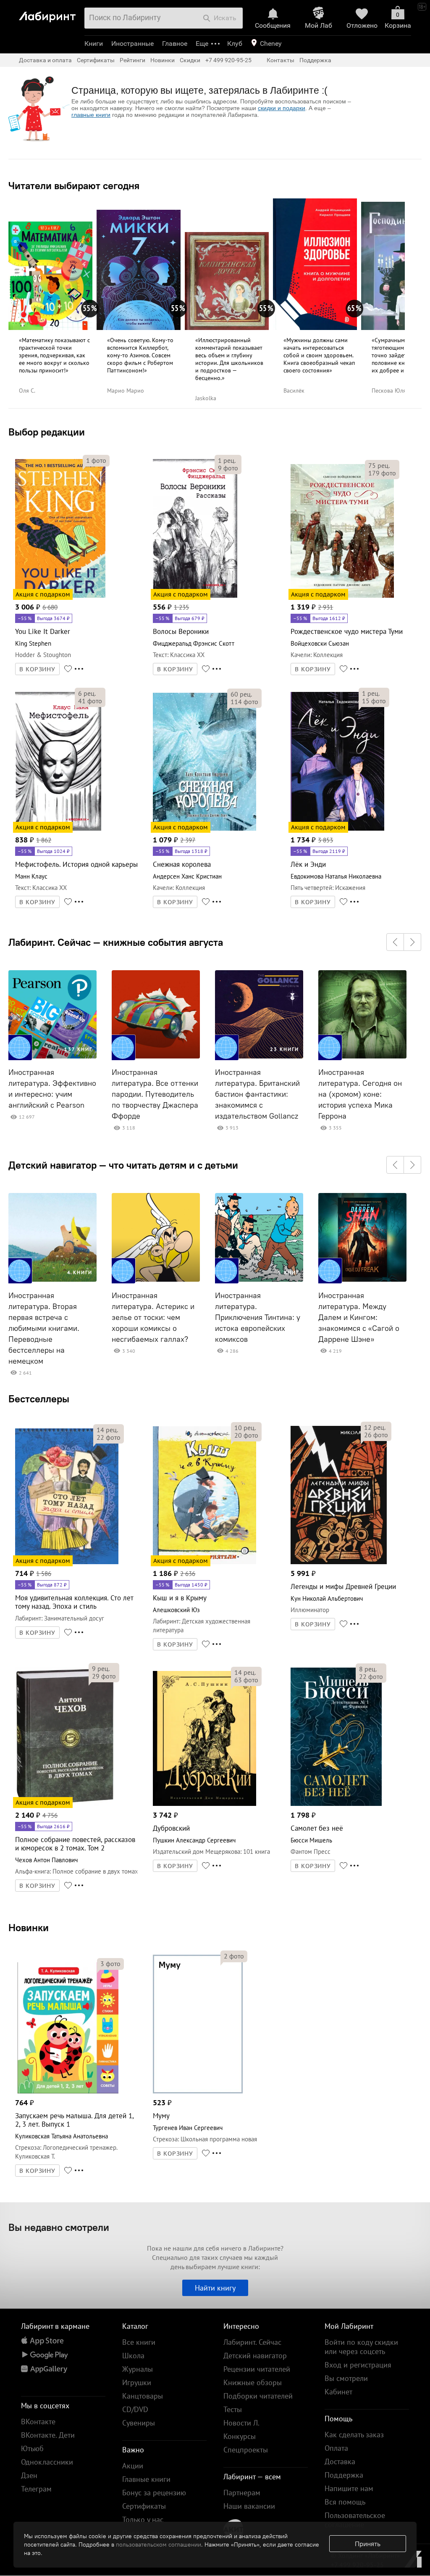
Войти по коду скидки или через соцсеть (361, 2347)
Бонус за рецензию (154, 2493)
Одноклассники (47, 2462)
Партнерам (242, 2493)
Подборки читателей (258, 2396)
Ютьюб (32, 2448)
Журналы (138, 2369)
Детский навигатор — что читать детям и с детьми (123, 1165)
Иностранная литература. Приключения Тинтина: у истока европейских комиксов (258, 1317)
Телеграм (36, 2489)
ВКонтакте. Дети (48, 2435)
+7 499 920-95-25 (228, 60)
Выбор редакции (47, 432)
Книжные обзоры (253, 2382)
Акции (133, 2466)
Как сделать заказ (354, 2435)
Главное (175, 44)
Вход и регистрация (358, 2365)
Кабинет (338, 2392)
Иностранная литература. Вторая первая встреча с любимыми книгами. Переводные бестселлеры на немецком (44, 1328)
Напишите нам (349, 2488)
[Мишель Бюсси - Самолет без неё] (336, 1804)
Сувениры (139, 2423)
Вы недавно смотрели (59, 2227)
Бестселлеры (39, 1399)
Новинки (29, 1927)
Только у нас (143, 2519)
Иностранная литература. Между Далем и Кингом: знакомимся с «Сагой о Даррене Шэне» (359, 1317)
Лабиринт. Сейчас (252, 2342)
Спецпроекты (246, 2450)
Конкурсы (240, 2436)
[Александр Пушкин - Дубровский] (205, 1804)
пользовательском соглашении (159, 2544)
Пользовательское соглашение (355, 2520)
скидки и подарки (282, 108)
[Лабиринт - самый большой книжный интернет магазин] (49, 13)
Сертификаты (96, 60)
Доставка (340, 2461)
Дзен (29, 2475)
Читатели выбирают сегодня (74, 185)
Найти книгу (215, 2288)
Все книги (139, 2342)
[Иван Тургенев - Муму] (198, 2092)
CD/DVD (135, 2409)
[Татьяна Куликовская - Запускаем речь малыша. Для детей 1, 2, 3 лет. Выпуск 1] (67, 2092)
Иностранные (132, 44)
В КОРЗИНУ (37, 669)
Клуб (235, 44)
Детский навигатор (255, 2356)
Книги (94, 44)
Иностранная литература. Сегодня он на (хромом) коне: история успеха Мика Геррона (360, 1094)
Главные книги (146, 2479)
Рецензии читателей (257, 2369)
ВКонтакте (38, 2422)
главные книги (91, 115)
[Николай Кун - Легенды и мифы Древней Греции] (339, 1563)
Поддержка (315, 60)
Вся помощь (345, 2502)
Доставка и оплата (45, 60)
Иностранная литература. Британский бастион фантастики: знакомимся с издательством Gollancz (257, 1094)
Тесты (233, 2409)
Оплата (336, 2448)
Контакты (281, 60)
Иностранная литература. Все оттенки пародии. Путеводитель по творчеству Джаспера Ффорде (155, 1094)
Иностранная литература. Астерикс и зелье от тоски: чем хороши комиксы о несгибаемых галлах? (153, 1317)
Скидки (190, 60)
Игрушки (137, 2382)
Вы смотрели (346, 2378)
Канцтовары (143, 2396)
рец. (227, 460)
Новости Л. (241, 2423)
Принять (368, 2544)
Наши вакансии (249, 2506)
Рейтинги (132, 60)
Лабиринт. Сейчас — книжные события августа (116, 942)
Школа (133, 2356)
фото (96, 460)
